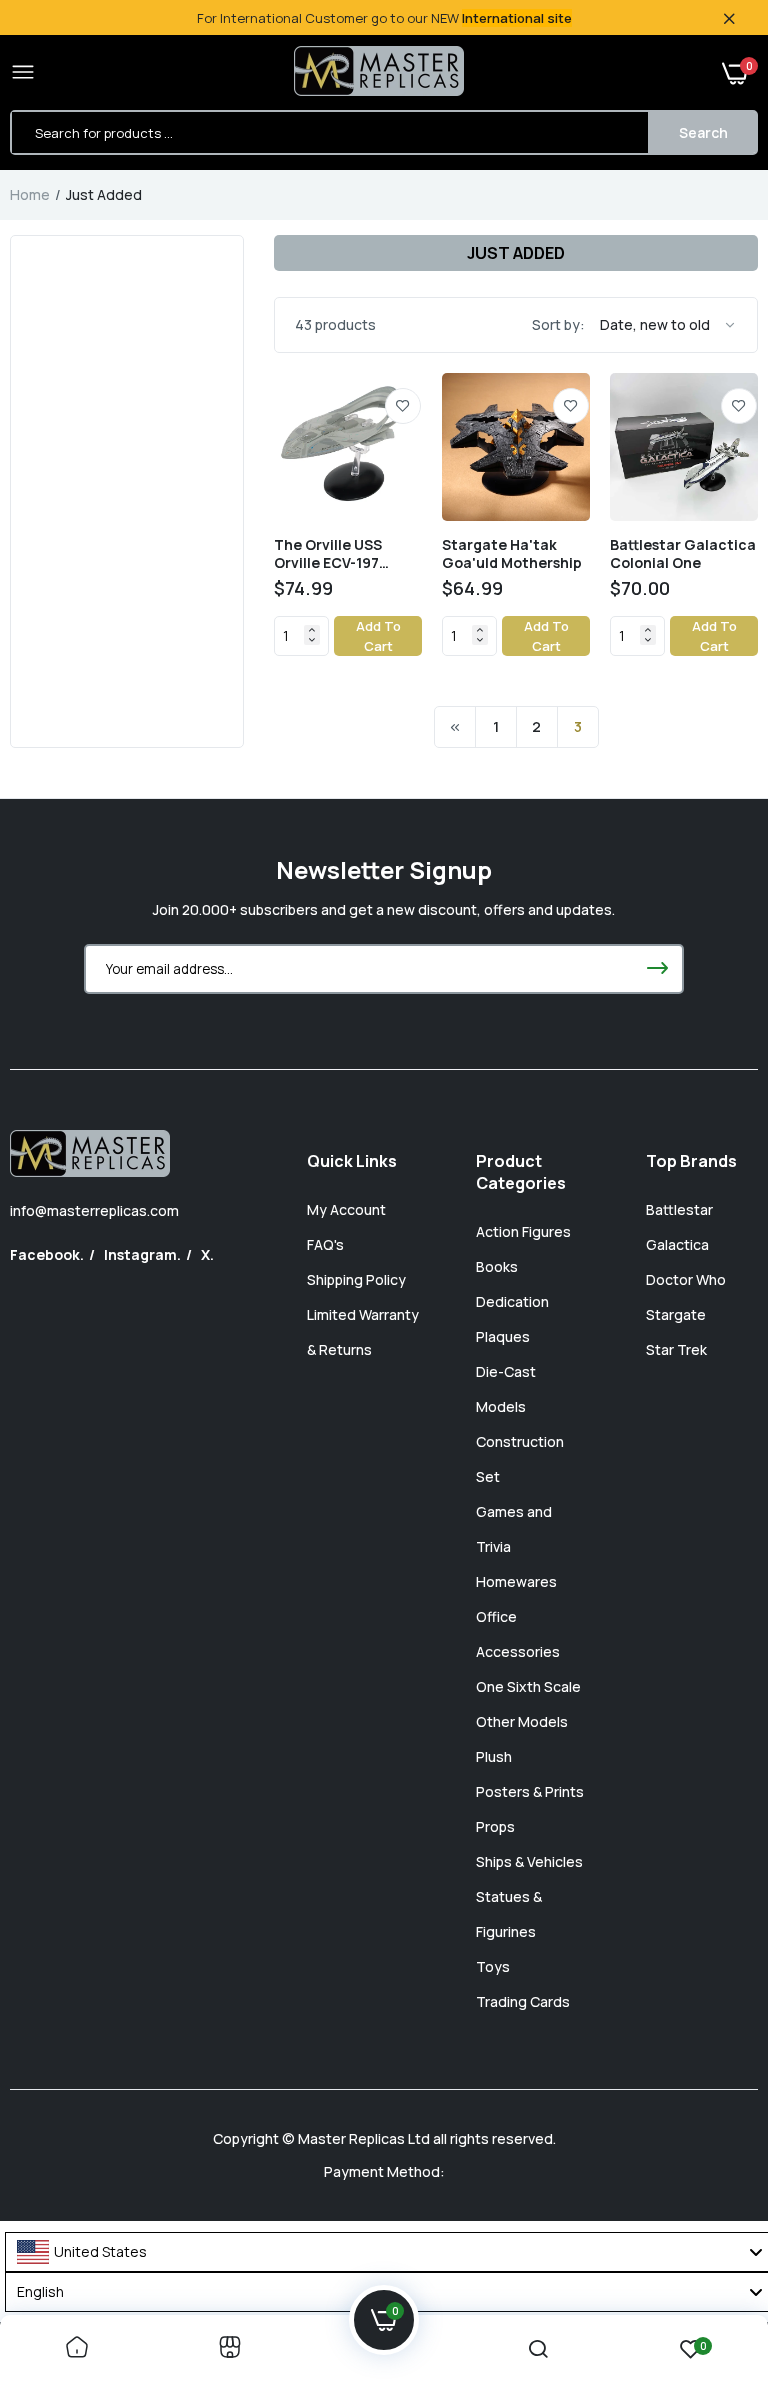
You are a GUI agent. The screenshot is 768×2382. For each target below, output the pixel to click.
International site (517, 18)
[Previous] (455, 727)
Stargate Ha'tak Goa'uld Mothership (512, 554)
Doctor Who (686, 1279)
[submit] (657, 969)
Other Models (522, 1721)
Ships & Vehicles (529, 1861)
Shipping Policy (356, 1279)
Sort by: (558, 324)
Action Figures (523, 1231)
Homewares (516, 1581)
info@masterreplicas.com (94, 1210)
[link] (403, 406)
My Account (346, 1209)
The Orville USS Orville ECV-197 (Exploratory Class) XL (343, 554)
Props (495, 1826)
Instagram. (142, 1254)
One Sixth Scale (528, 1686)
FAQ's (325, 1244)
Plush (494, 1756)
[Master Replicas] (379, 73)
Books (497, 1266)
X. (207, 1254)
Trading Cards (523, 2001)
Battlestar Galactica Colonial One (683, 554)
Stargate (676, 1314)
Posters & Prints (530, 1791)
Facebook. (47, 1254)
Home (30, 194)
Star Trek (676, 1349)
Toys (493, 1966)
